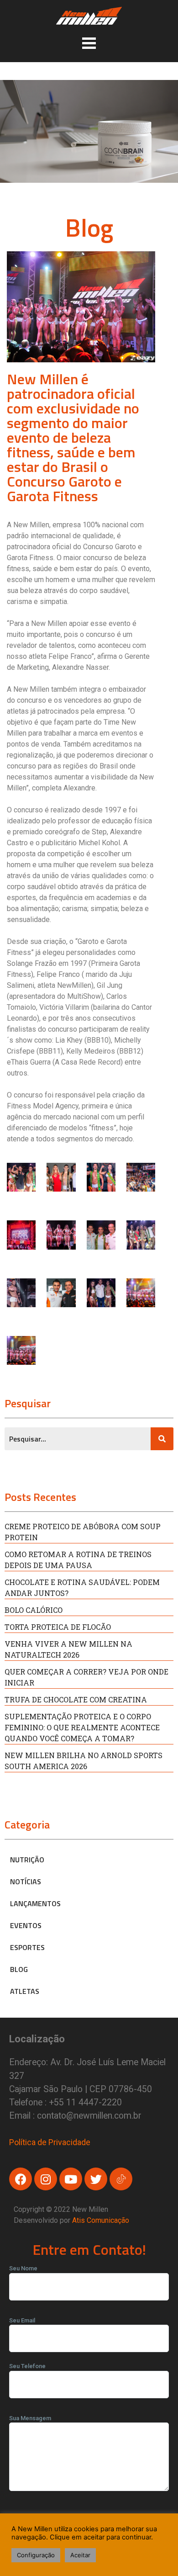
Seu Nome (23, 2268)
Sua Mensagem (30, 2418)
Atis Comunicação (101, 2220)
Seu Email (22, 2320)
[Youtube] (71, 2179)
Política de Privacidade (50, 2142)
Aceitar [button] (80, 2555)
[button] (89, 43)
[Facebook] (21, 2179)
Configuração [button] (36, 2555)
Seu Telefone (27, 2366)
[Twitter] (96, 2179)
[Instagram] (46, 2179)
